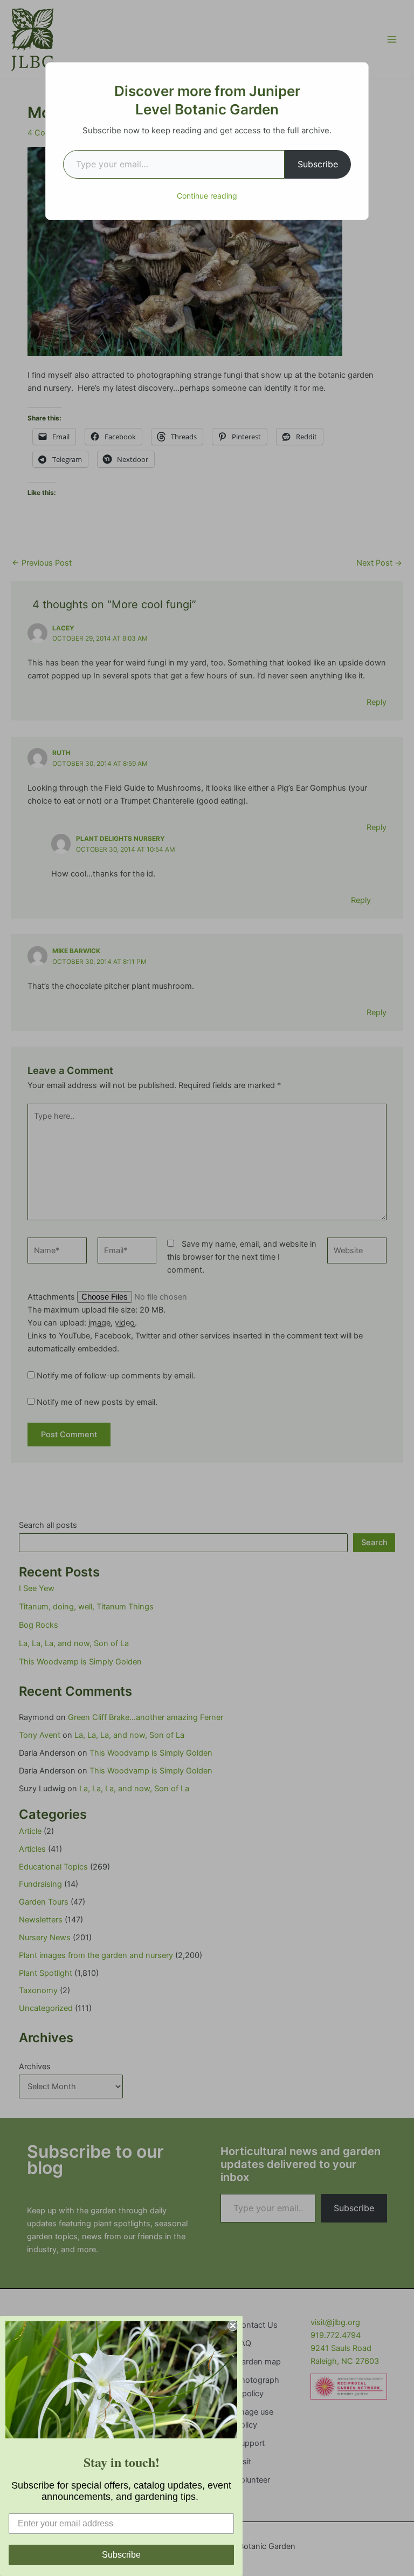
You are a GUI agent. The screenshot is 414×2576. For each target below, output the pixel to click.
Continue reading (207, 196)
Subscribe (318, 164)
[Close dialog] (233, 2326)
